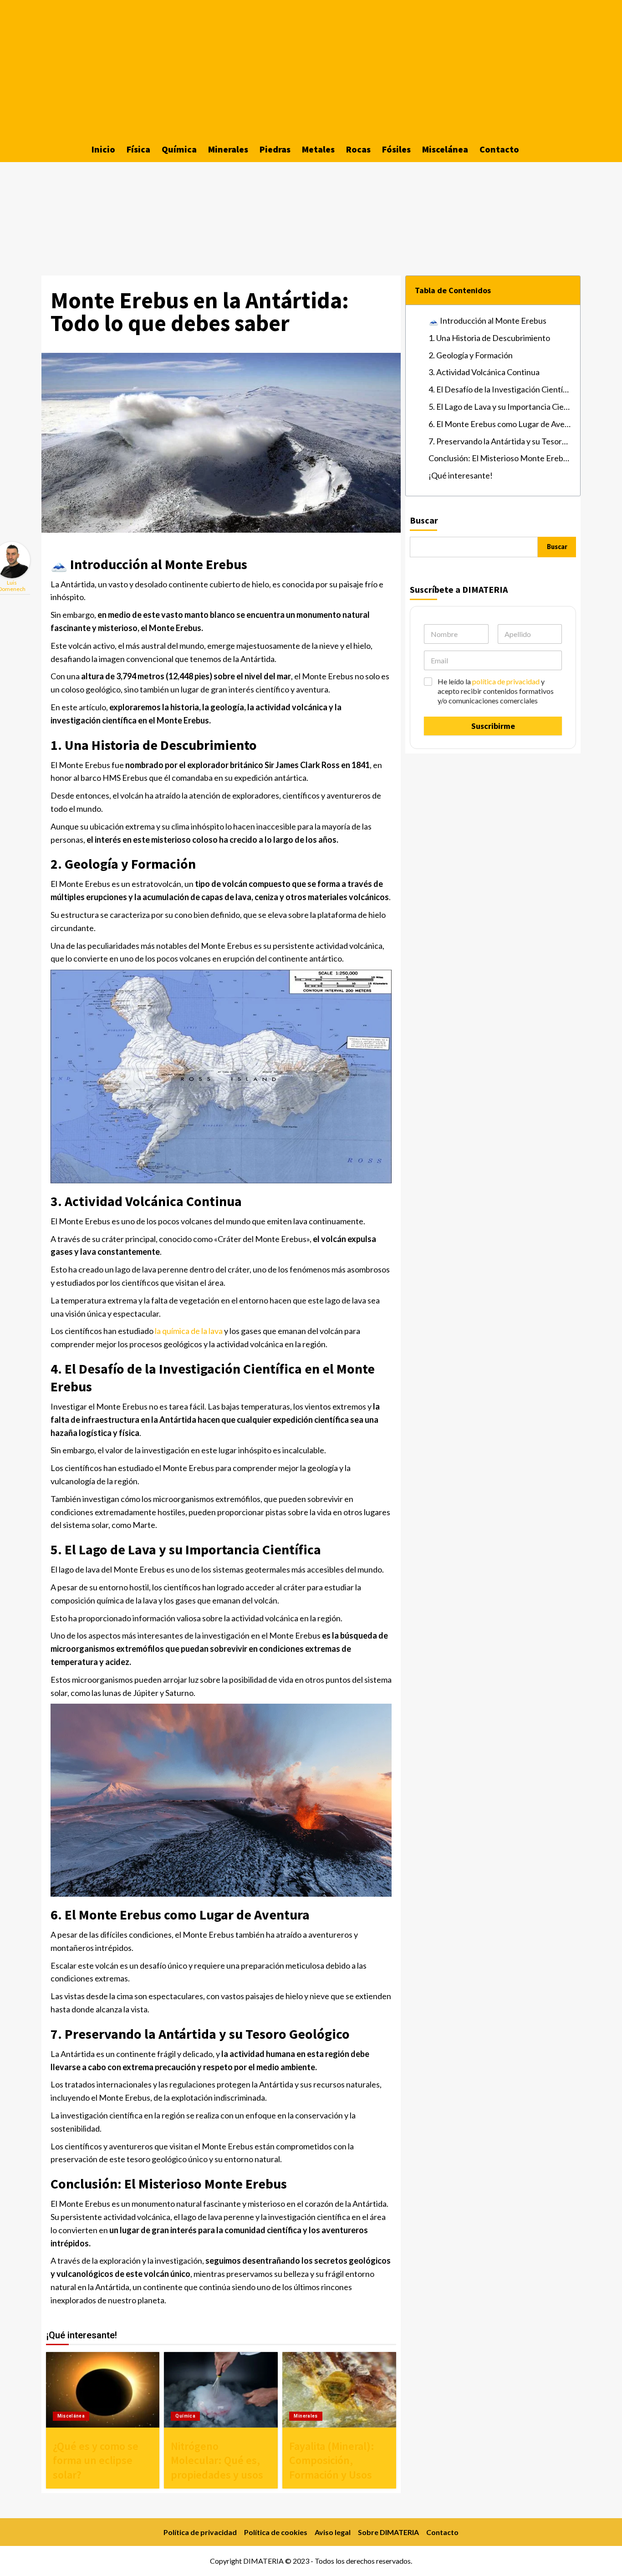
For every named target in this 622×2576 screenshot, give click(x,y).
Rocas (358, 149)
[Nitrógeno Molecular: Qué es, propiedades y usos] (221, 2390)
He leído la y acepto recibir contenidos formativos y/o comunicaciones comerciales (496, 691)
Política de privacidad (200, 2532)
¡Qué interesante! (461, 475)
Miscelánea (445, 149)
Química (179, 149)
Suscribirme (493, 726)
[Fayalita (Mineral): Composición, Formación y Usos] (339, 2390)
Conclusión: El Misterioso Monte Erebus (500, 458)
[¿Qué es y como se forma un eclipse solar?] (103, 2390)
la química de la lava (189, 1331)
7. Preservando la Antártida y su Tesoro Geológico (500, 441)
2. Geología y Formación (471, 355)
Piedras (275, 149)
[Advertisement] (311, 68)
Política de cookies (276, 2532)
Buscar (424, 520)
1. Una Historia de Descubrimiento (489, 338)
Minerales (228, 149)
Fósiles (396, 149)
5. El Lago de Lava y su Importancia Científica (500, 407)
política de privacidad (506, 681)
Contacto (499, 149)
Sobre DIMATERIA (388, 2532)
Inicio (103, 149)
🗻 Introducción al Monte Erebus (487, 321)
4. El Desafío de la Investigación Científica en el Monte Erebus (500, 389)
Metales (318, 149)
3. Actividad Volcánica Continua (484, 372)
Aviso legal (333, 2532)
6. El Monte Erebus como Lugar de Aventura (500, 424)
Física (138, 149)
